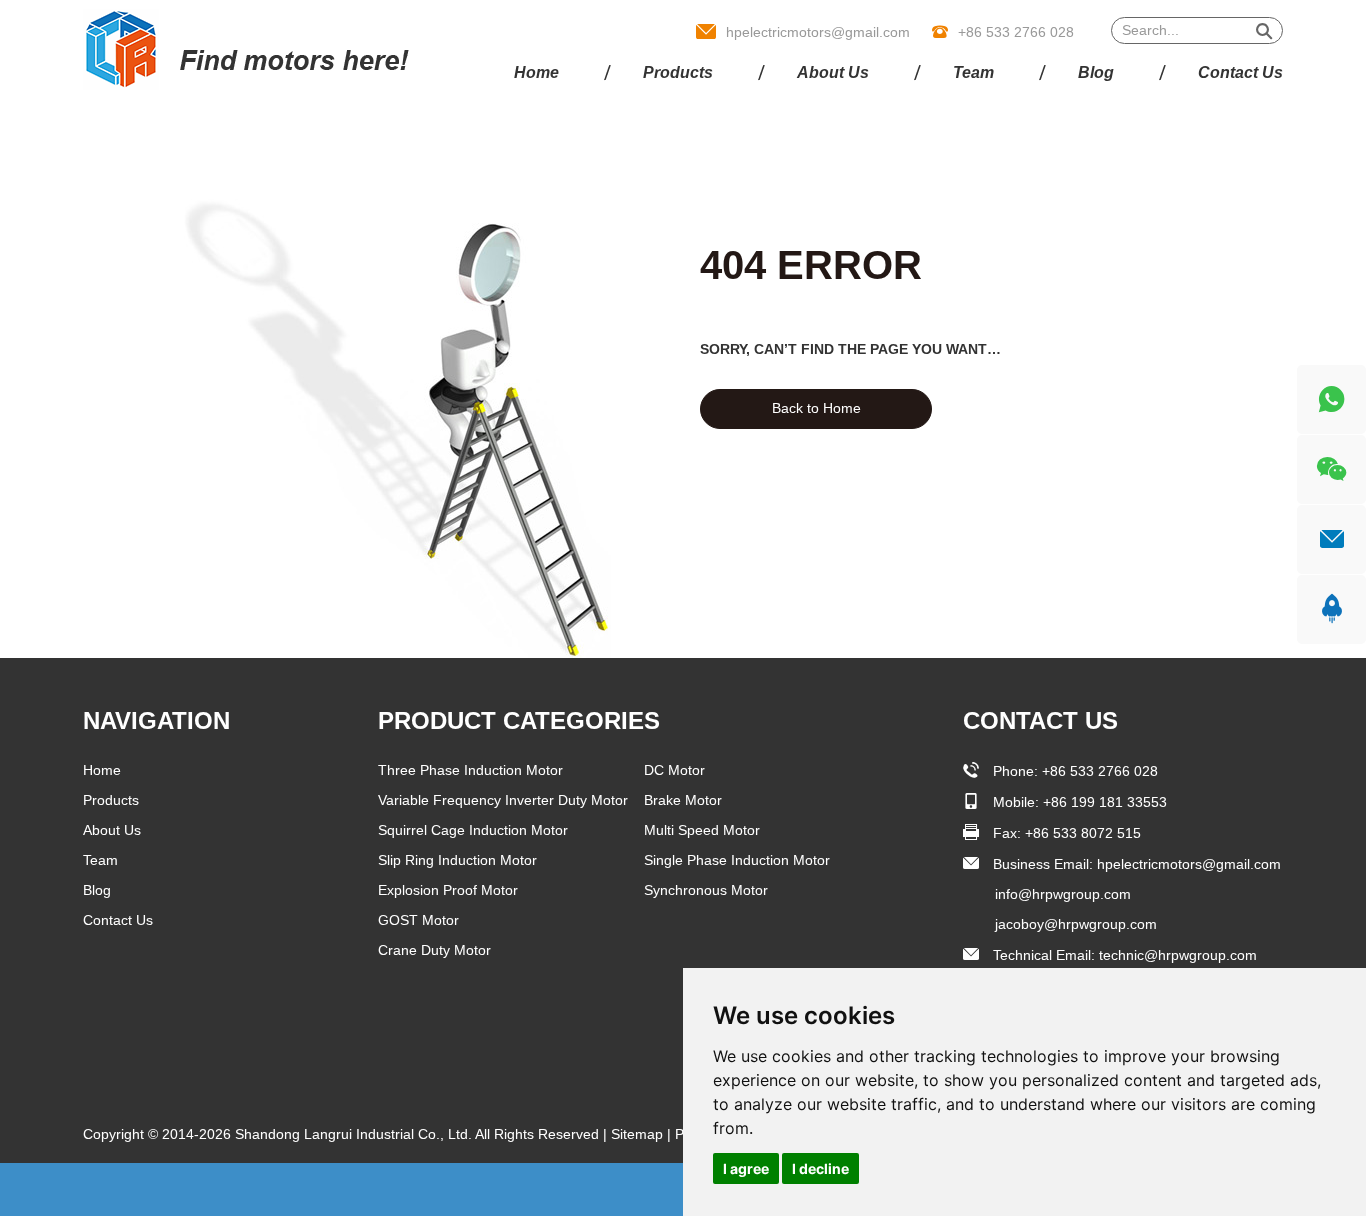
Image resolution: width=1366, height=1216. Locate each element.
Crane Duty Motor (434, 950)
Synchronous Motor (706, 890)
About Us (833, 72)
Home (536, 72)
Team (973, 72)
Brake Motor (683, 800)
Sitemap (639, 1134)
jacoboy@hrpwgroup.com (1076, 924)
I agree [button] (746, 1168)
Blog (1096, 72)
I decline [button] (820, 1168)
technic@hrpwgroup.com (1178, 955)
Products (678, 72)
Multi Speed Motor (702, 830)
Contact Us (1240, 72)
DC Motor (674, 770)
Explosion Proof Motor (448, 890)
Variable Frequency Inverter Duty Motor (503, 800)
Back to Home (816, 408)
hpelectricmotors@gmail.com (818, 32)
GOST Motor (418, 920)
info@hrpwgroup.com (1063, 894)
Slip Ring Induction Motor (457, 860)
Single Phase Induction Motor (737, 860)
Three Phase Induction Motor (470, 770)
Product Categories (519, 720)
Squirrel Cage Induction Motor (473, 830)
